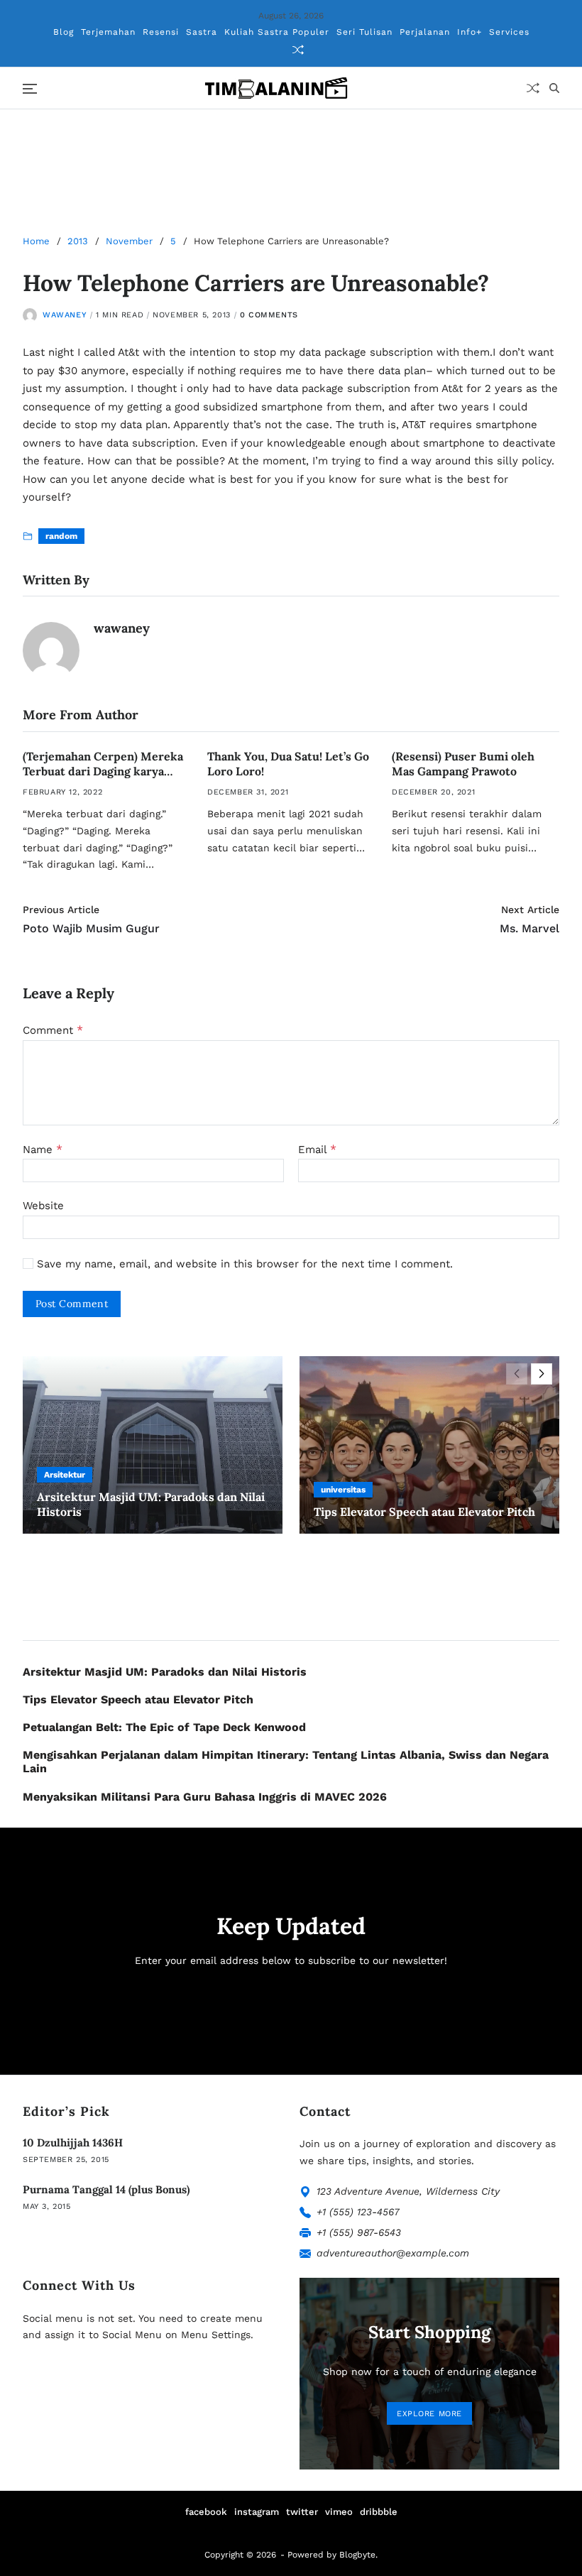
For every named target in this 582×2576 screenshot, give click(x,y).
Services (509, 32)
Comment (53, 1030)
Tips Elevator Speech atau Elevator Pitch (424, 1512)
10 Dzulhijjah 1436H (73, 2143)
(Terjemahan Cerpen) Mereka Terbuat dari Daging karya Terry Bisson (103, 771)
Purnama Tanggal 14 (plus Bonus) (106, 2189)
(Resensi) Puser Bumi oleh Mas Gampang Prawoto (463, 764)
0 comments (269, 315)
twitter (302, 2512)
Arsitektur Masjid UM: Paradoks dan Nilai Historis (165, 1672)
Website (43, 1206)
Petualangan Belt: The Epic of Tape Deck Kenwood (164, 1727)
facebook (206, 2512)
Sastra (202, 32)
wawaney (65, 315)
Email (317, 1150)
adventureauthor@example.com (393, 2253)
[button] (542, 1374)
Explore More (429, 2414)
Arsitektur (65, 1475)
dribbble (379, 2512)
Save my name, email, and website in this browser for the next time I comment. (245, 1264)
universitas (343, 1490)
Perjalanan (425, 32)
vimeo (339, 2512)
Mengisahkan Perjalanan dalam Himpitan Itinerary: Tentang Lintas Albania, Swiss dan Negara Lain (286, 1762)
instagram (257, 2512)
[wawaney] (51, 650)
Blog (64, 32)
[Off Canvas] (30, 89)
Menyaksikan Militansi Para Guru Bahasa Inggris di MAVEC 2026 (205, 1797)
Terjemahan (108, 32)
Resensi (161, 32)
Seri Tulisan (364, 32)
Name (43, 1150)
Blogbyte (357, 2555)
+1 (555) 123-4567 (358, 2212)
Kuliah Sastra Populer (277, 32)
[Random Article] (298, 50)
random (61, 536)
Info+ (470, 32)
